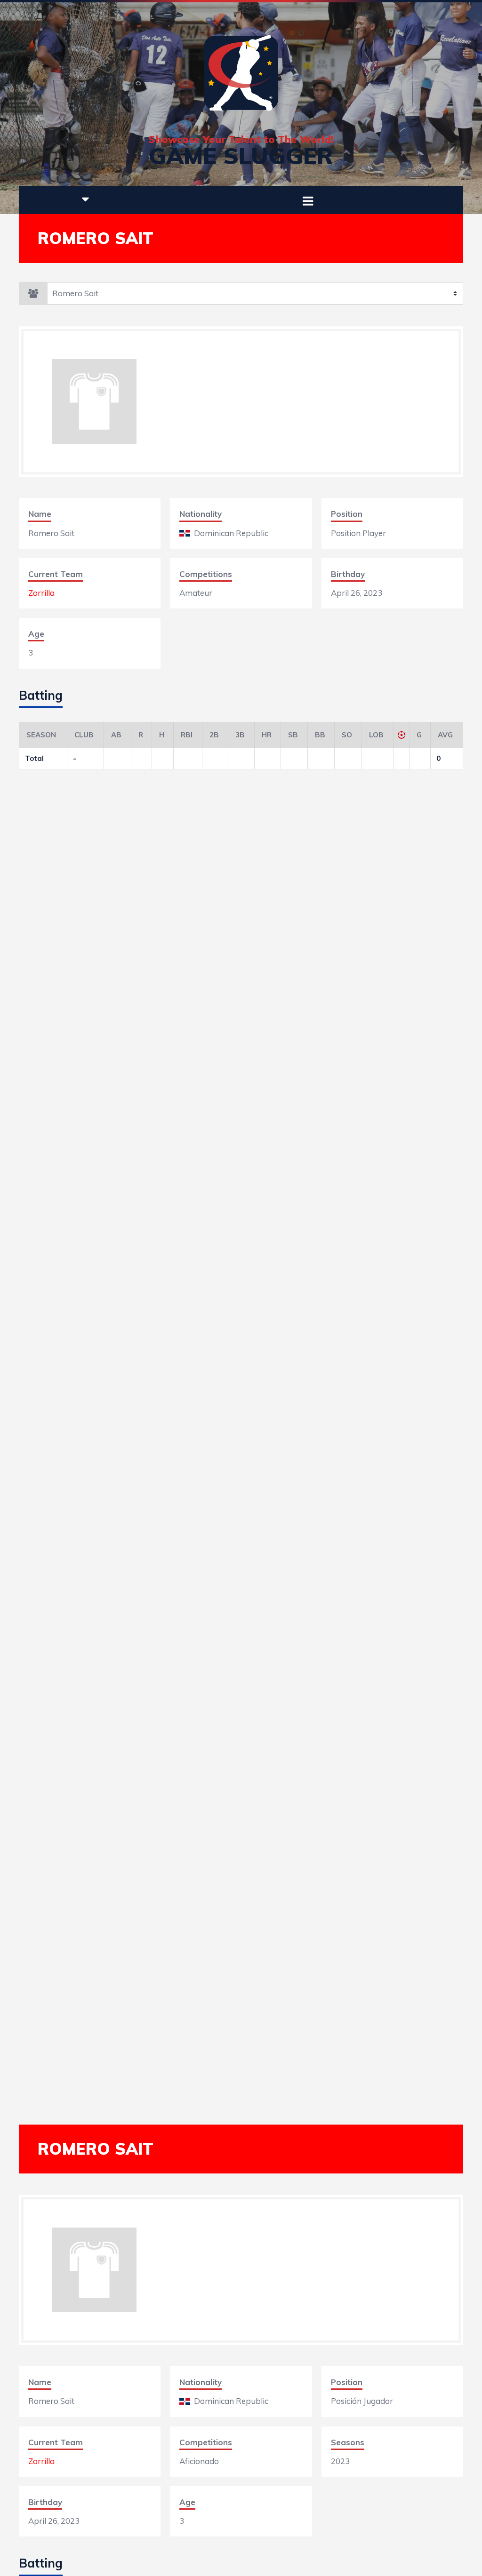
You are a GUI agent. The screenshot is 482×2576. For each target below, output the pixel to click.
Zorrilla (41, 593)
